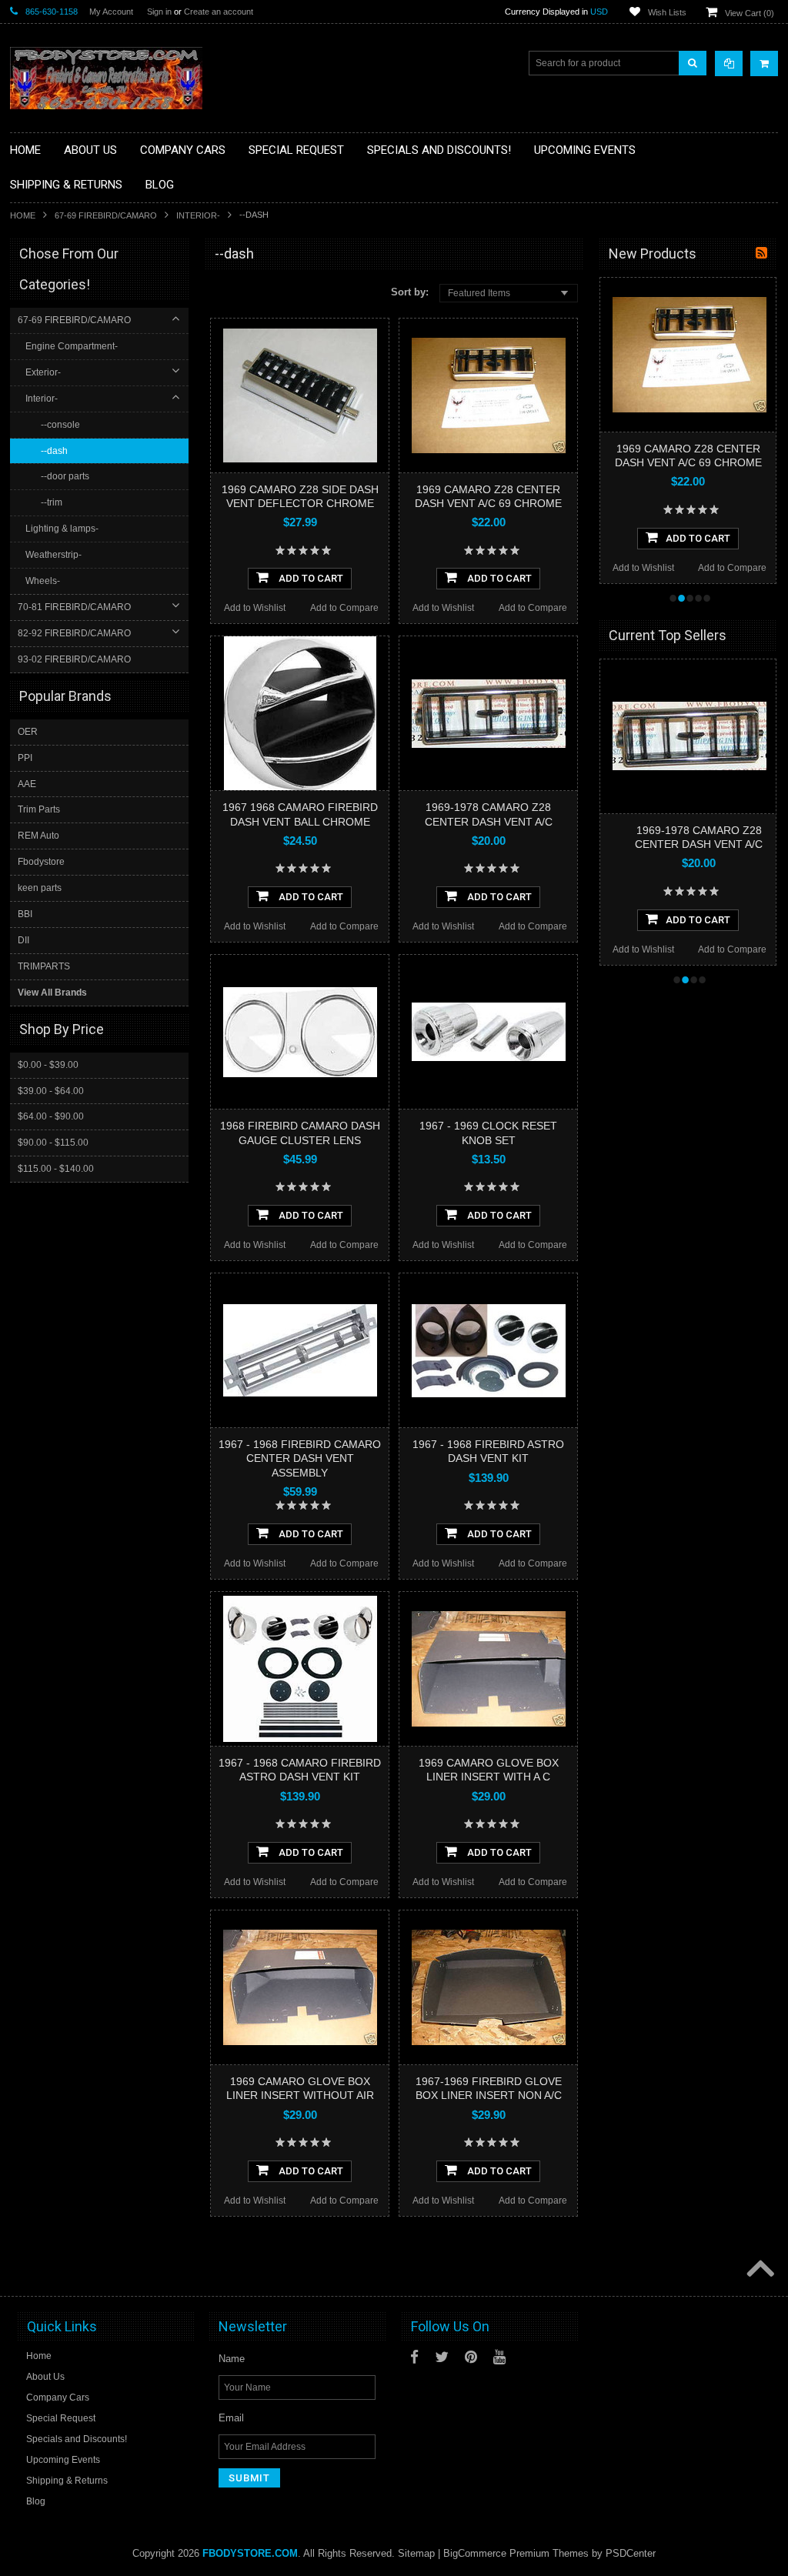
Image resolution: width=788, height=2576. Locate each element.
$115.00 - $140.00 (56, 1169)
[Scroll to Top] (759, 2270)
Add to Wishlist (255, 608)
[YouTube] (499, 2357)
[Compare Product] (729, 63)
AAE (27, 784)
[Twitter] (442, 2357)
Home (23, 215)
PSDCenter (631, 2553)
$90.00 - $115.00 (53, 1143)
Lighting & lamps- (62, 529)
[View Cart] (764, 63)
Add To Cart (310, 578)
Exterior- (43, 372)
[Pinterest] (471, 2357)
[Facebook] (414, 2357)
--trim (52, 502)
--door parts (65, 476)
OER (28, 732)
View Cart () (750, 13)
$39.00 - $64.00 (51, 1091)
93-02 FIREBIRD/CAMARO (74, 659)
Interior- (198, 215)
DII (23, 940)
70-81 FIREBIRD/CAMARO (74, 607)
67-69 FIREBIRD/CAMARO (106, 215)
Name (232, 2359)
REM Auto (38, 836)
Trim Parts (39, 809)
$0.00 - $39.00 (48, 1065)
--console (60, 425)
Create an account (219, 12)
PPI (25, 758)
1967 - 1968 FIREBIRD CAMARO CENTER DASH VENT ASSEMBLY (300, 1458)
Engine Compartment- (72, 346)
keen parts (40, 888)
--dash (54, 451)
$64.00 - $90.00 (51, 1116)
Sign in (159, 12)
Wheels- (43, 581)
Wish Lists (667, 12)
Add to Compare (344, 608)
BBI (25, 914)
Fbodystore (41, 862)
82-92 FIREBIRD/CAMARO (74, 633)
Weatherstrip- (53, 555)
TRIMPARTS (44, 966)
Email (231, 2418)
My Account (111, 12)
